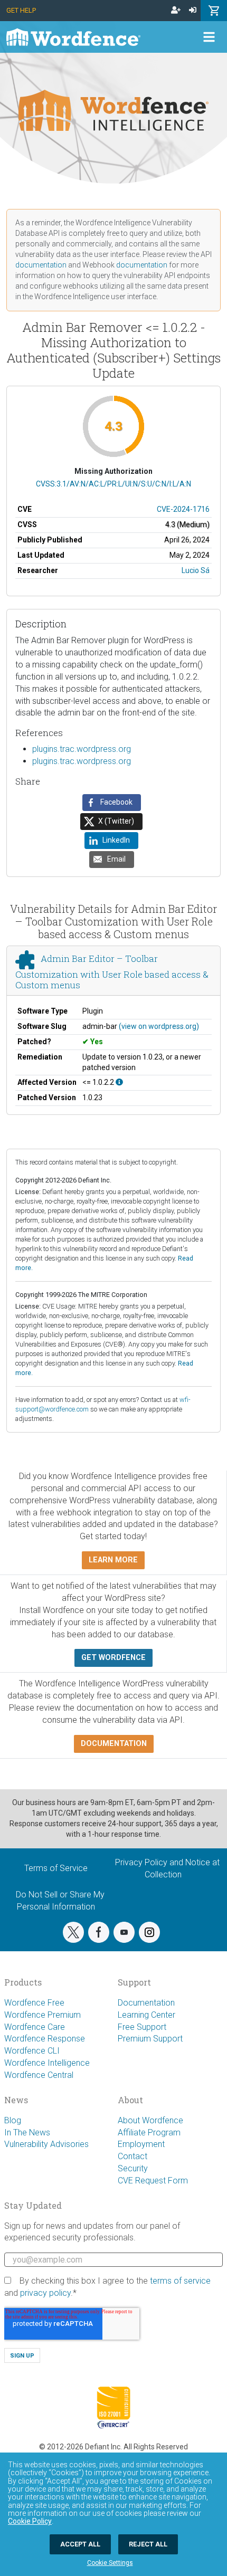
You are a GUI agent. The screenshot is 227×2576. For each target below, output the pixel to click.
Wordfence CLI (32, 2051)
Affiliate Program (149, 2133)
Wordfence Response (45, 2039)
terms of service (180, 2281)
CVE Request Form (153, 2181)
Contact (133, 2156)
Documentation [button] (114, 1744)
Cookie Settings (110, 2563)
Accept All (80, 2544)
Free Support (142, 2027)
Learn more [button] (113, 1560)
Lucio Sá (196, 570)
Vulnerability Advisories (46, 2144)
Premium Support (150, 2039)
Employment (141, 2144)
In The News (27, 2133)
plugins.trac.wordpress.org (82, 749)
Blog (13, 2120)
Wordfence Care (35, 2027)
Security (133, 2168)
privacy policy (45, 2293)
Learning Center (146, 2015)
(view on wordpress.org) (159, 1026)
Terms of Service (56, 1868)
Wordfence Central (39, 2075)
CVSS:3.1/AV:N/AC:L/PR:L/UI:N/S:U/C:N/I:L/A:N (113, 484)
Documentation (146, 2003)
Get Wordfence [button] (113, 1658)
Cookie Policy (30, 2521)
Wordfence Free (34, 2003)
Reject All (148, 2544)
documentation (41, 265)
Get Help (21, 10)
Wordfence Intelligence (47, 2063)
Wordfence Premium (42, 2015)
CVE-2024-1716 (183, 509)
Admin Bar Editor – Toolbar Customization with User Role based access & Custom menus (112, 972)
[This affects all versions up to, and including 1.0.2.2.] (119, 1082)
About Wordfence (150, 2120)
